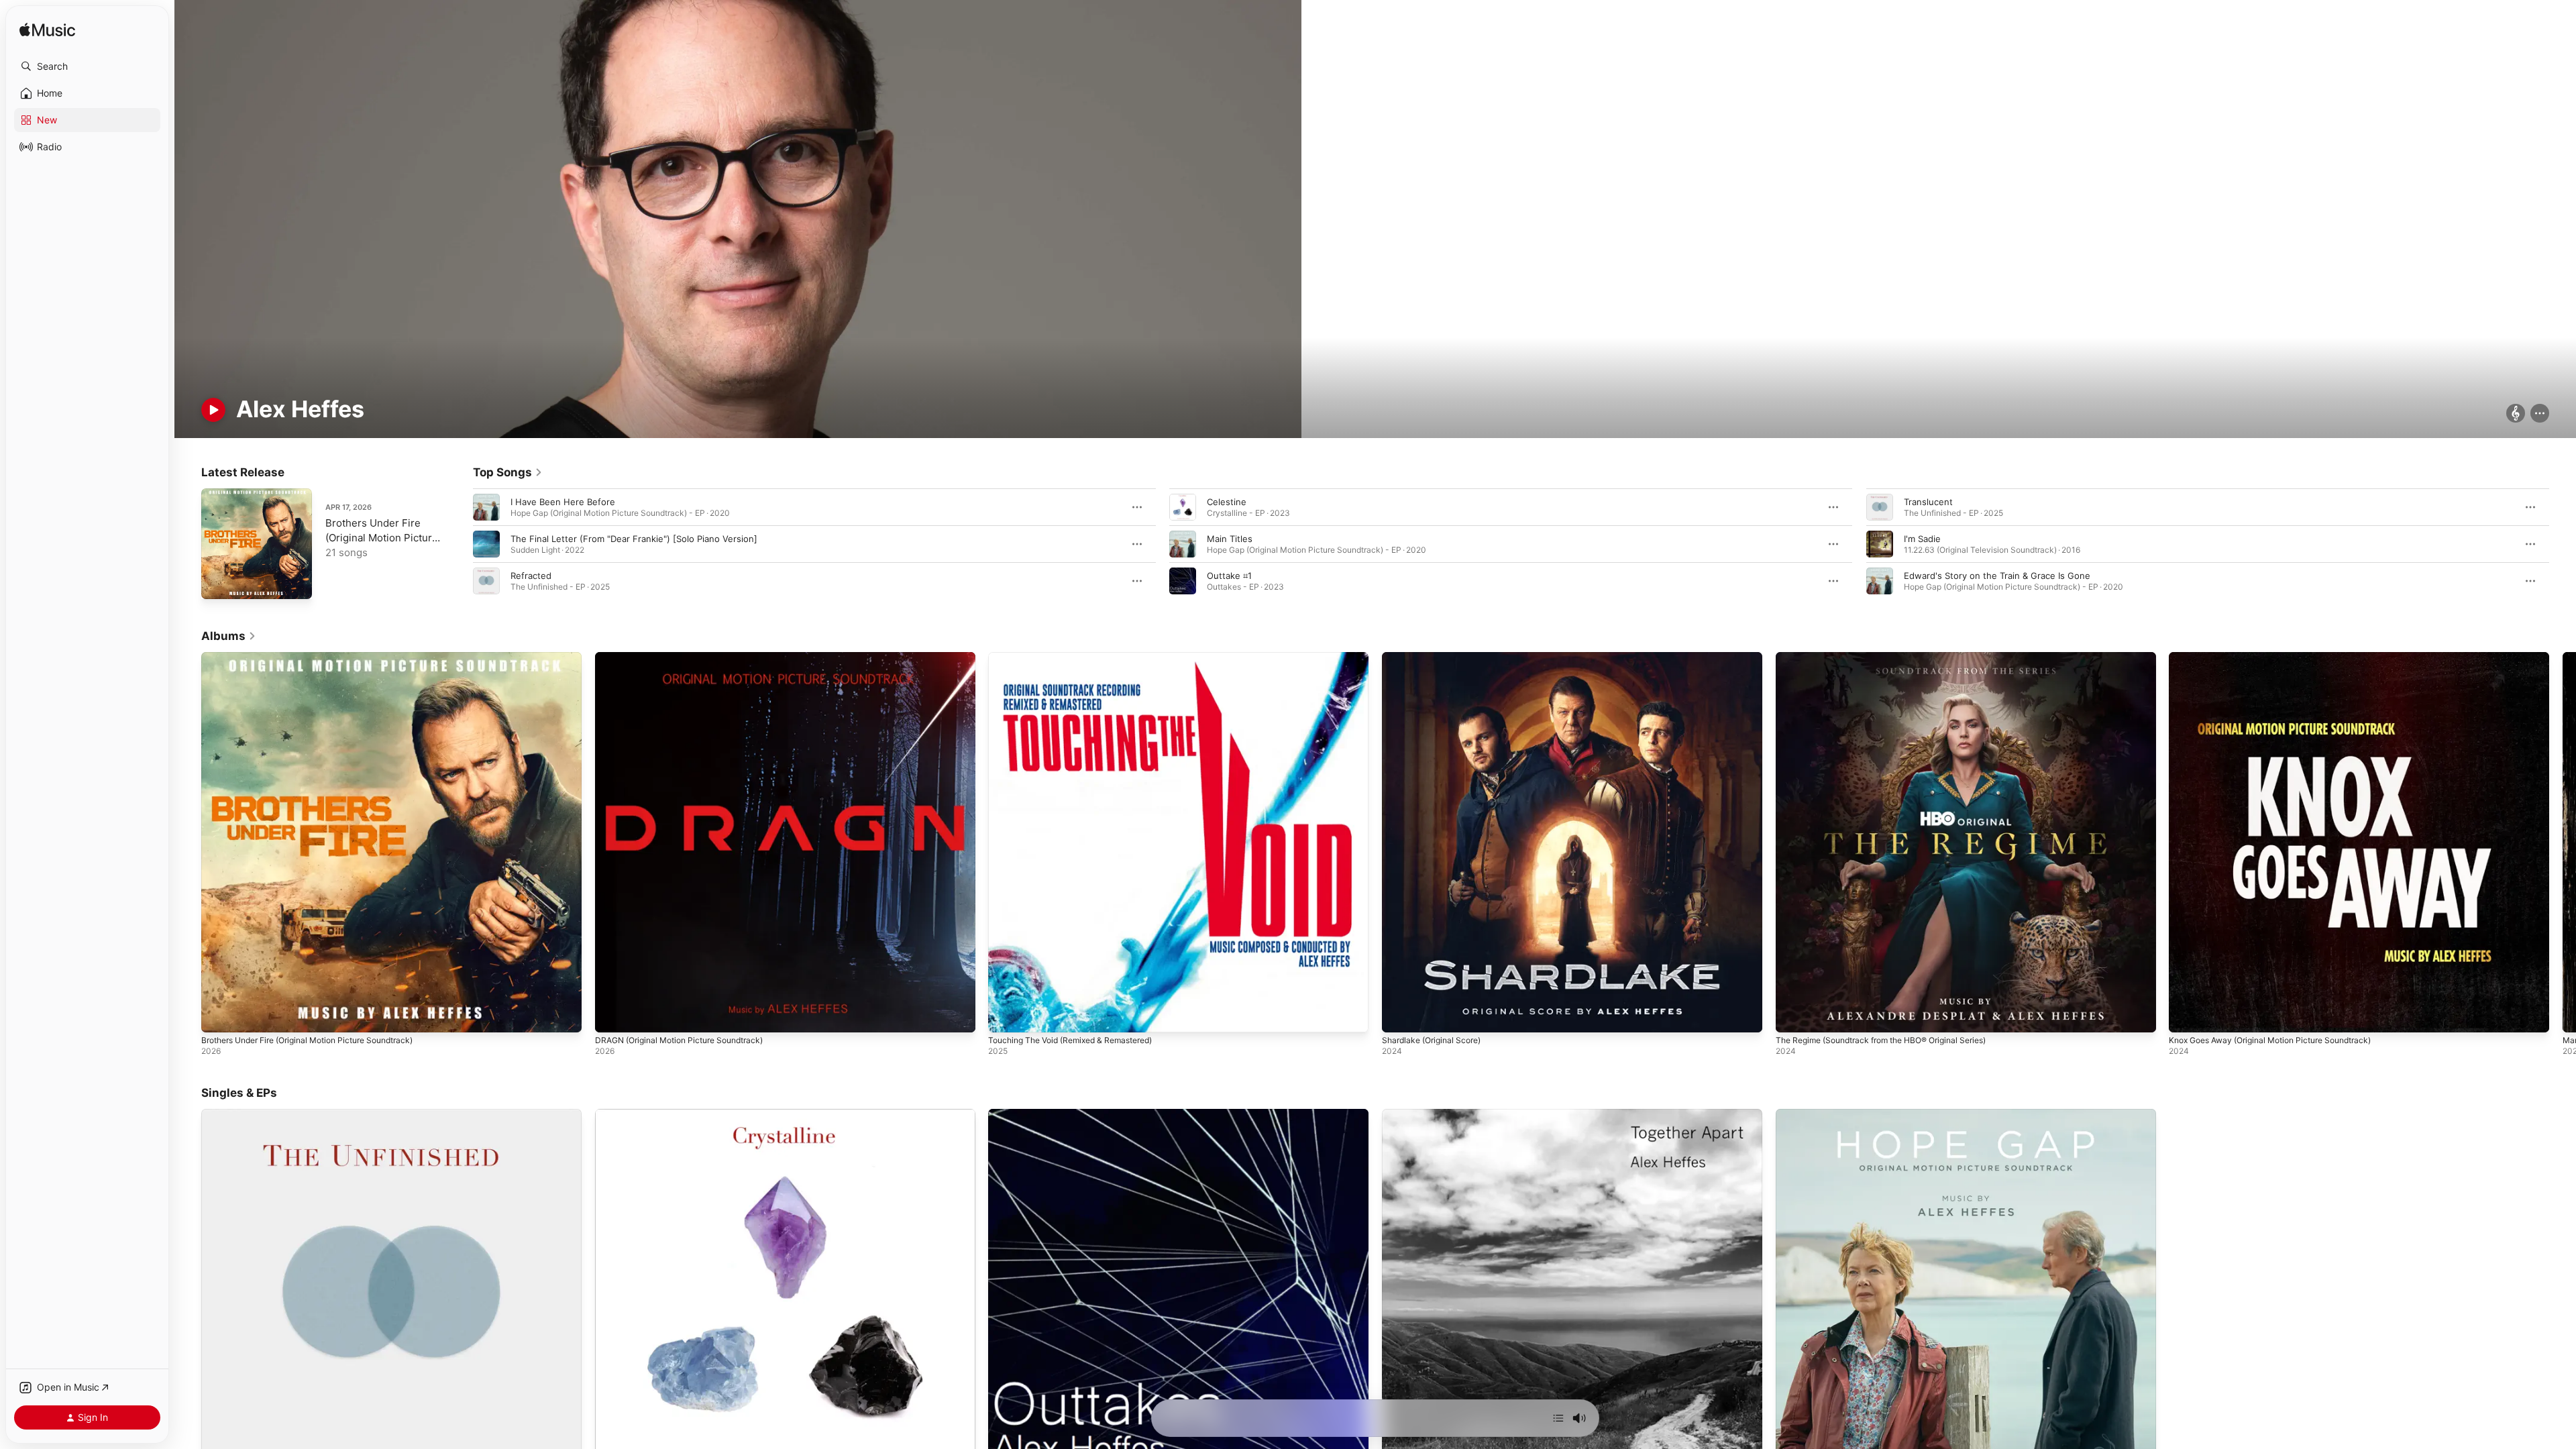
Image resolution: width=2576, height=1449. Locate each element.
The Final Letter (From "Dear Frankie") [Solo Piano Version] (634, 539)
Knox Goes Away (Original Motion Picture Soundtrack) (2282, 657)
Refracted (531, 576)
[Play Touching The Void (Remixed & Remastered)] (1005, 1016)
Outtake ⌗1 (1229, 576)
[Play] (213, 410)
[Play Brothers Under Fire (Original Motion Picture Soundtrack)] (218, 582)
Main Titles (1230, 539)
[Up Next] (1558, 1418)
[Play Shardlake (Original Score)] (1399, 1016)
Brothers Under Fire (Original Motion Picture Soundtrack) (382, 538)
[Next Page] (2563, 544)
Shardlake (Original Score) (1436, 657)
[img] (47, 31)
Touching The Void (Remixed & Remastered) (1080, 657)
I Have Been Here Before (563, 502)
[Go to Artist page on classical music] (2516, 414)
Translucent (1928, 502)
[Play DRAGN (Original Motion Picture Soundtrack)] (612, 1016)
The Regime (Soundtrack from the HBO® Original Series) (1894, 657)
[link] (508, 472)
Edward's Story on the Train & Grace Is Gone (1997, 576)
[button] (87, 66)
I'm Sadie (1922, 539)
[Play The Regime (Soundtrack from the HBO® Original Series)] (1792, 1016)
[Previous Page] (460, 544)
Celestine (1227, 502)
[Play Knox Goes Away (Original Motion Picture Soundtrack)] (2186, 1016)
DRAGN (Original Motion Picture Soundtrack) (688, 657)
